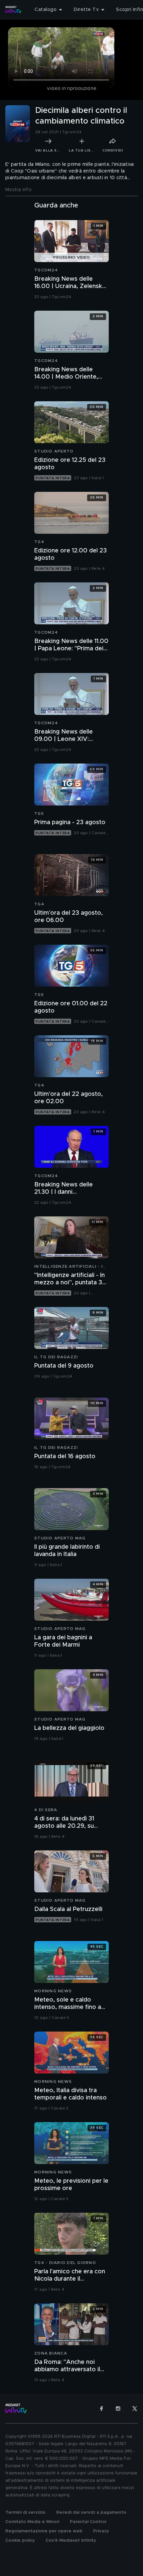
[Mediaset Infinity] (13, 10)
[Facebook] (101, 2409)
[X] (135, 2409)
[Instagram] (118, 2409)
